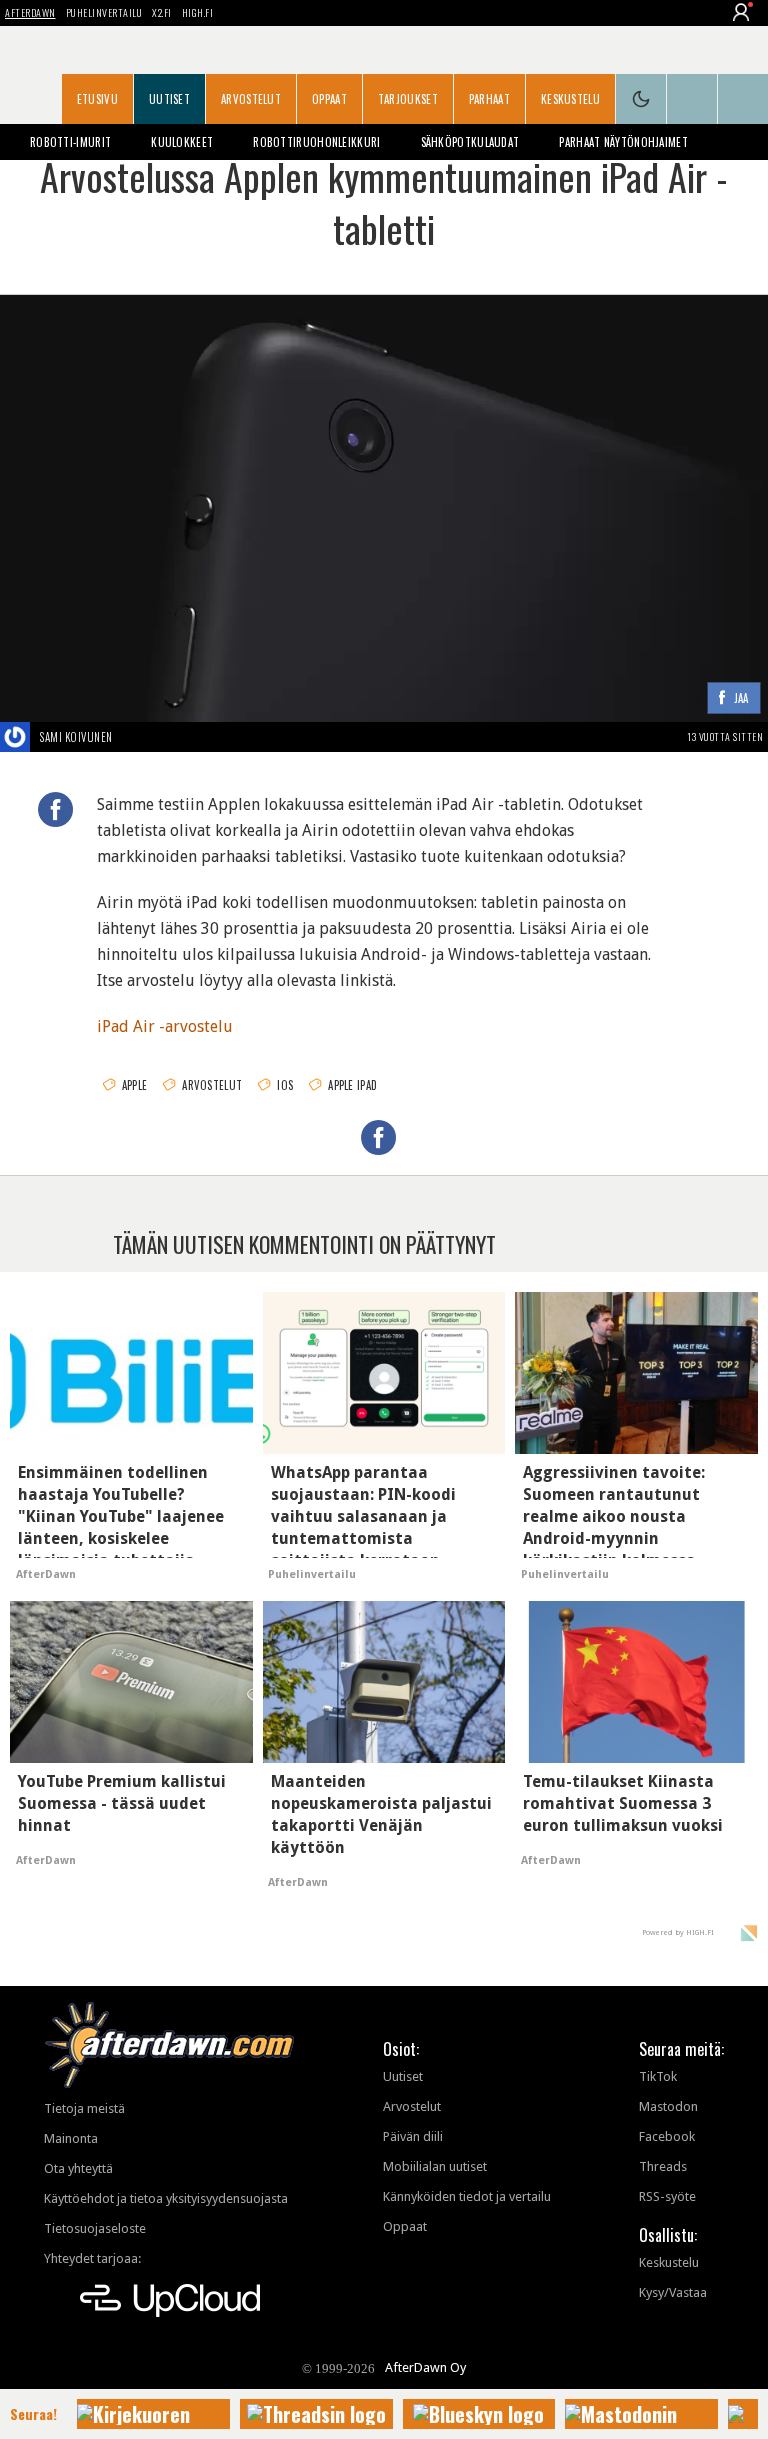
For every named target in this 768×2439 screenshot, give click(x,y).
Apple (135, 1085)
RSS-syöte (667, 2196)
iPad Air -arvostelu (165, 1026)
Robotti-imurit (70, 142)
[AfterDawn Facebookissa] (692, 99)
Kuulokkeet (182, 142)
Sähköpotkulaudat (470, 142)
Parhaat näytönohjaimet (623, 142)
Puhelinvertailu (104, 12)
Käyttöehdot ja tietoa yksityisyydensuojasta (166, 2198)
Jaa (741, 698)
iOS (285, 1085)
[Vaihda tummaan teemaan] (641, 99)
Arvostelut (251, 99)
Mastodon (668, 2106)
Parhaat (489, 99)
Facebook (667, 2136)
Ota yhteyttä (78, 2168)
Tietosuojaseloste (95, 2228)
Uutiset (169, 99)
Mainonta (71, 2138)
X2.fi (162, 12)
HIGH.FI (198, 12)
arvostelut (212, 1085)
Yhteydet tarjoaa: (92, 2258)
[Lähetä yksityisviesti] (136, 737)
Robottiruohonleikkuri (316, 142)
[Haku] (743, 99)
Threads (663, 2166)
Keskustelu (570, 99)
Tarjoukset (408, 99)
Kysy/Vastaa (673, 2292)
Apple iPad (352, 1085)
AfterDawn (30, 12)
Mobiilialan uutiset (435, 2166)
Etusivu (97, 99)
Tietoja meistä (84, 2108)
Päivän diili (413, 2136)
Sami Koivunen (76, 737)
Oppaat (329, 99)
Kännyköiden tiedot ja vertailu (467, 2196)
